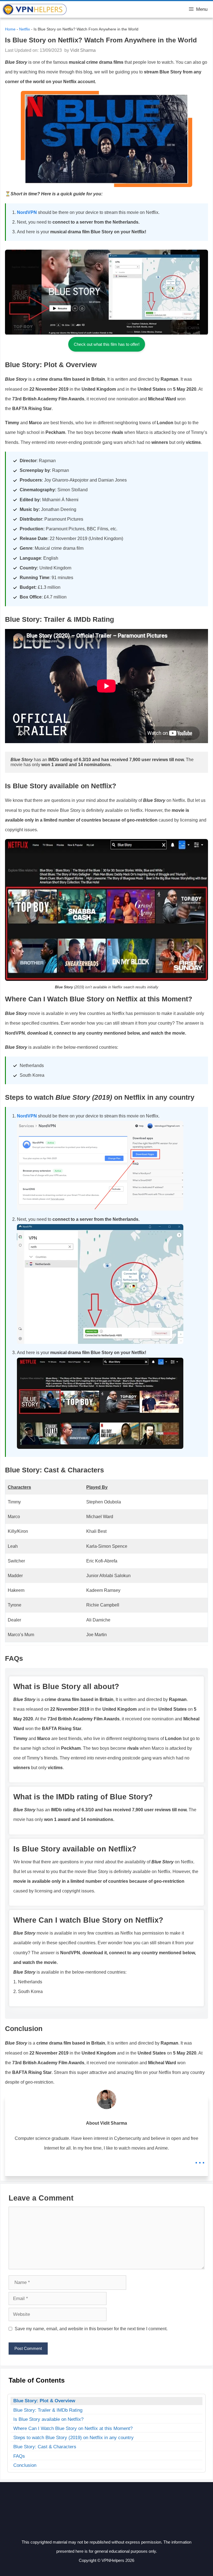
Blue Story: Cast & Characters (45, 2447)
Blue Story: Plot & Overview (44, 2401)
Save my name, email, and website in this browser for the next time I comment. (91, 2329)
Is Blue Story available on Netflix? (48, 2419)
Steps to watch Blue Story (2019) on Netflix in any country (73, 2438)
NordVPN (27, 212)
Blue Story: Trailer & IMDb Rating (48, 2410)
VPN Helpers (85, 9)
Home (10, 29)
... (200, 2159)
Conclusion (25, 2465)
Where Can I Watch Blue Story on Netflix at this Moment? (73, 2428)
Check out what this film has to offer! (107, 344)
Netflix (25, 29)
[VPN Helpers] (35, 9)
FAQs (19, 2456)
